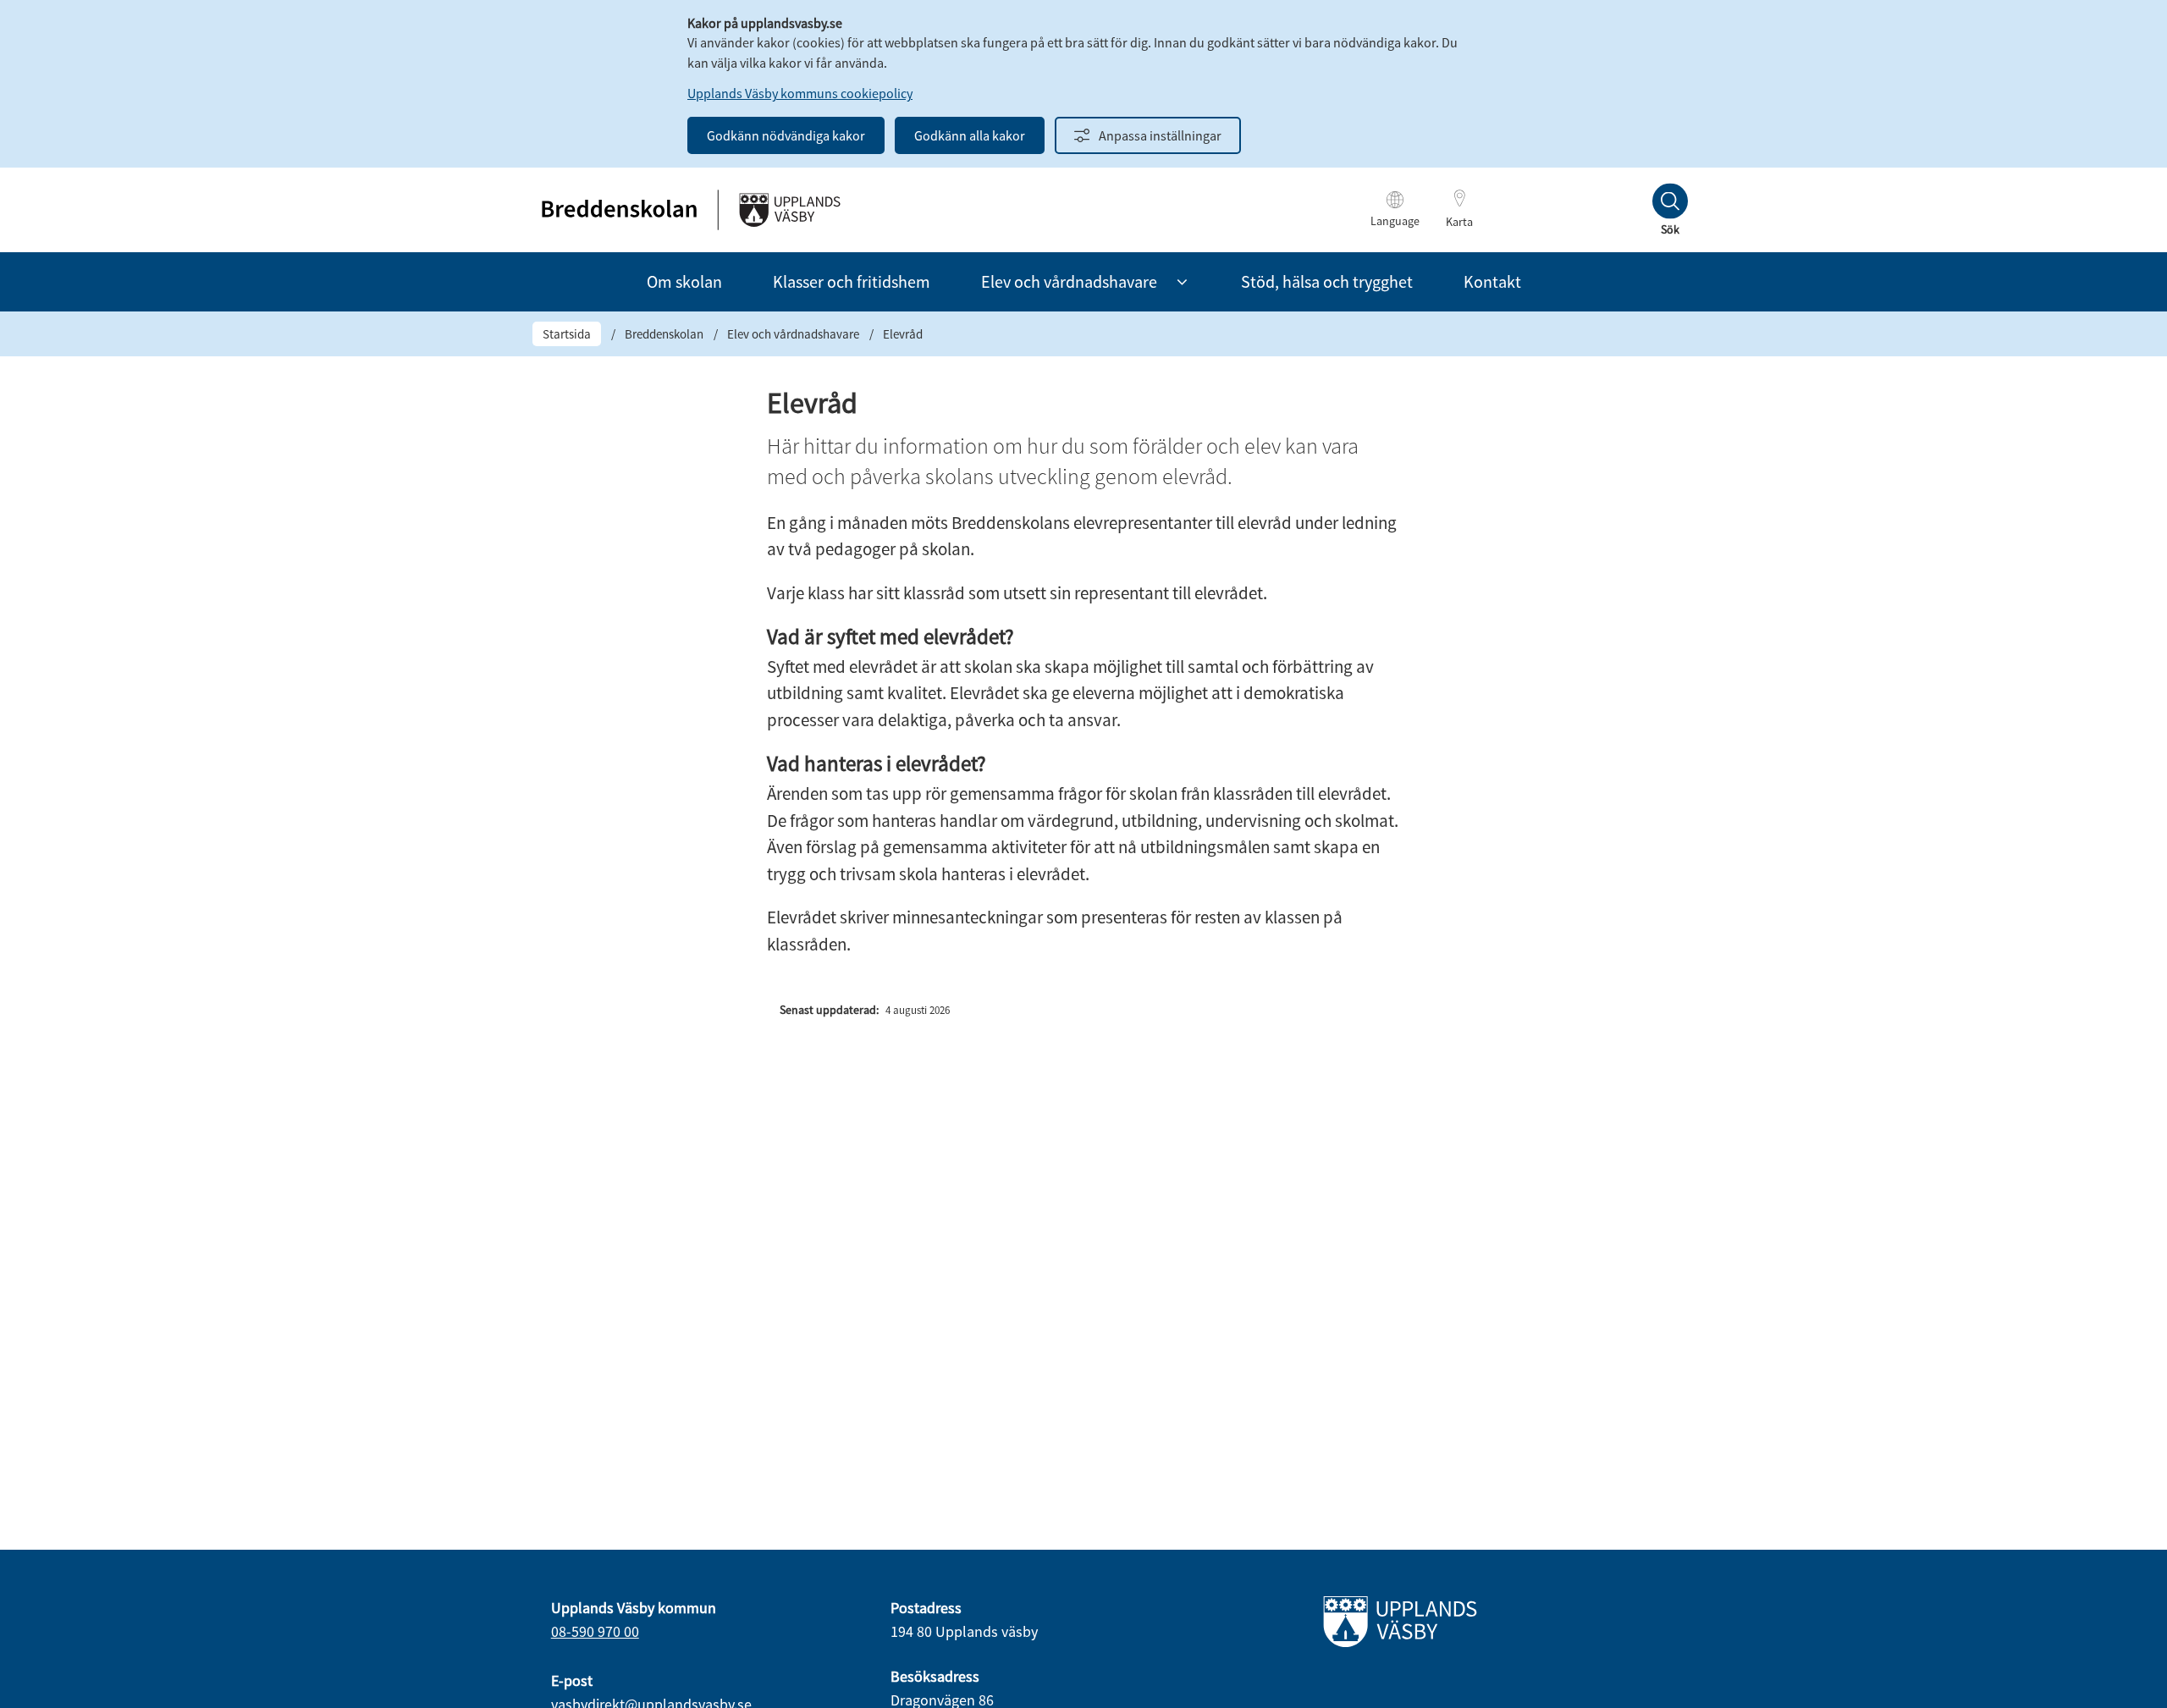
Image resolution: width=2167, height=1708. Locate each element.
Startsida (567, 334)
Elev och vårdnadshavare (793, 334)
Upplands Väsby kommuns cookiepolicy (800, 93)
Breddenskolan (664, 334)
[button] (1182, 282)
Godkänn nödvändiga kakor (786, 135)
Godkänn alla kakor (970, 135)
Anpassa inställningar (1160, 135)
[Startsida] (689, 210)
